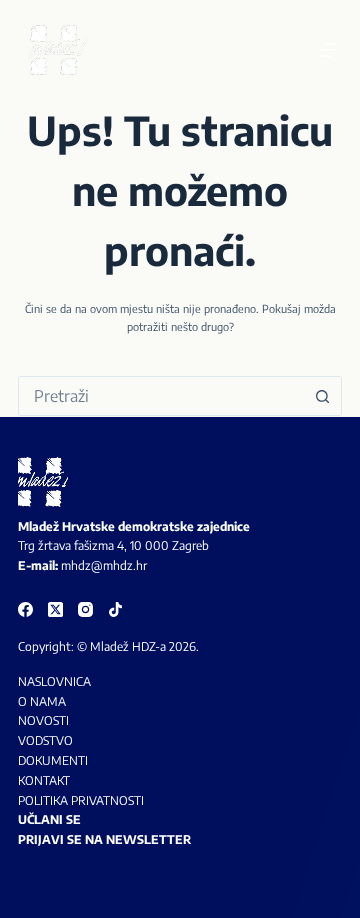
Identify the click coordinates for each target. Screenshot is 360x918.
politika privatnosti (81, 800)
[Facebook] (25, 609)
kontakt (44, 780)
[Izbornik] (328, 50)
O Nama (42, 701)
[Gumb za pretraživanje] (322, 396)
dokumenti (53, 760)
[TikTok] (115, 609)
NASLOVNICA (54, 681)
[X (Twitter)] (55, 609)
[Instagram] (85, 609)
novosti (43, 720)
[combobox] (161, 396)
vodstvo (45, 740)
